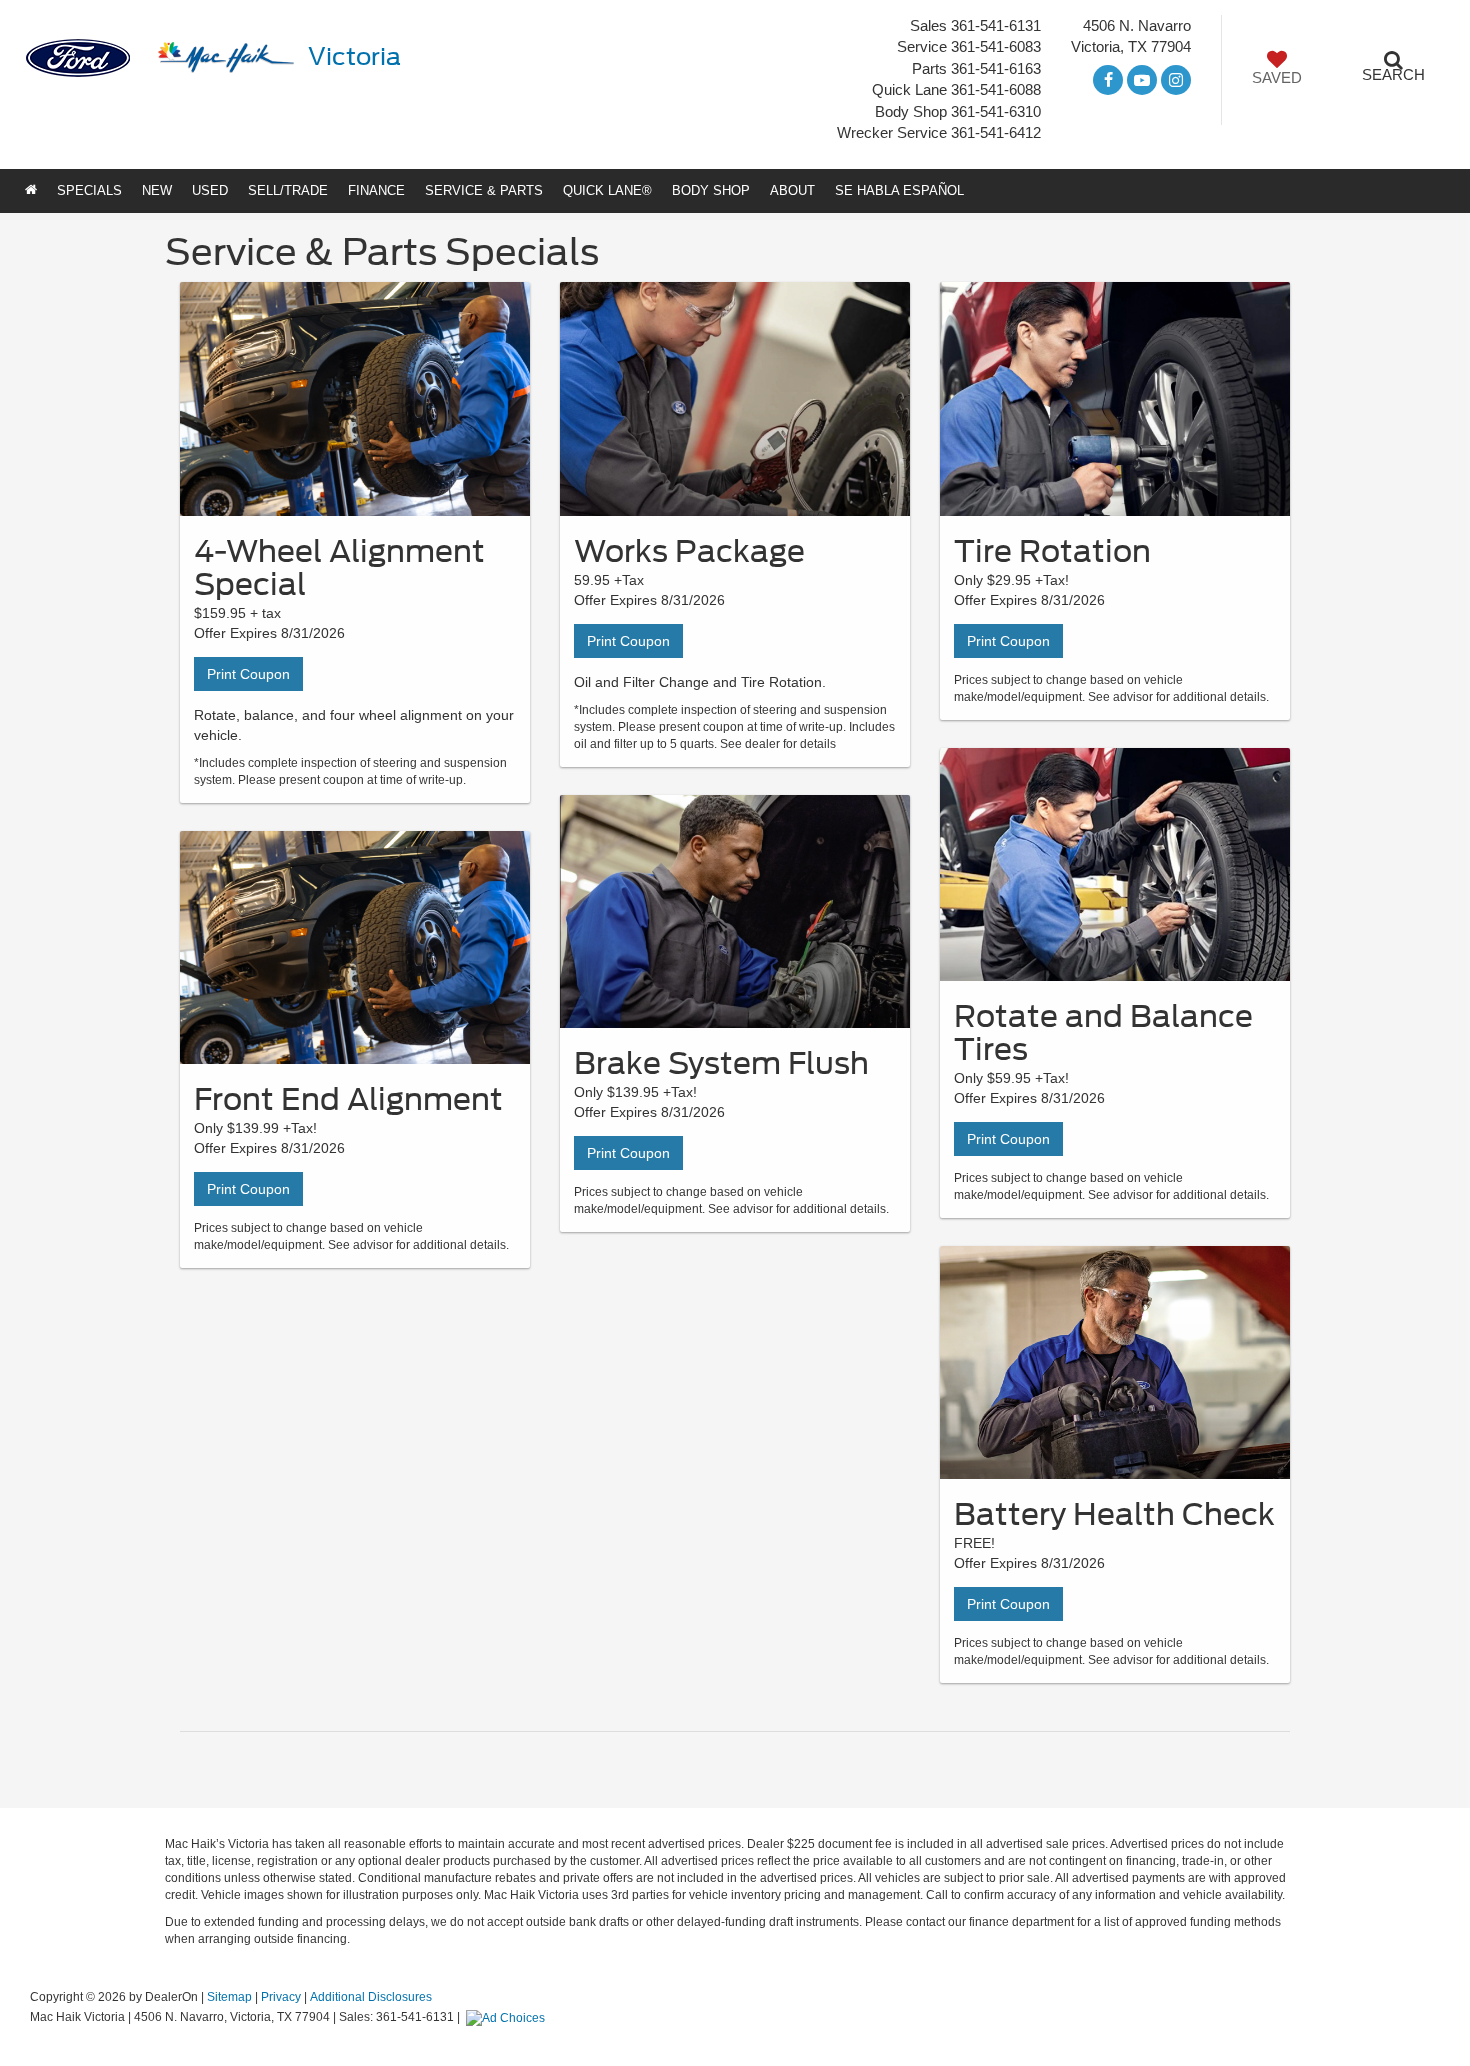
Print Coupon (248, 674)
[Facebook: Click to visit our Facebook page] (1108, 80)
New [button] (157, 190)
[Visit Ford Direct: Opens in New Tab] (508, 2017)
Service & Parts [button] (484, 190)
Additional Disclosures (371, 1997)
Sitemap (229, 1997)
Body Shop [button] (711, 190)
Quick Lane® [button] (607, 190)
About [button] (792, 190)
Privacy (281, 1997)
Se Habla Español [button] (899, 190)
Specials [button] (89, 190)
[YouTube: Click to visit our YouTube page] (1142, 80)
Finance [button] (376, 190)
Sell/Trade (288, 190)
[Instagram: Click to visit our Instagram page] (1176, 80)
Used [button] (210, 190)
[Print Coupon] (355, 398)
